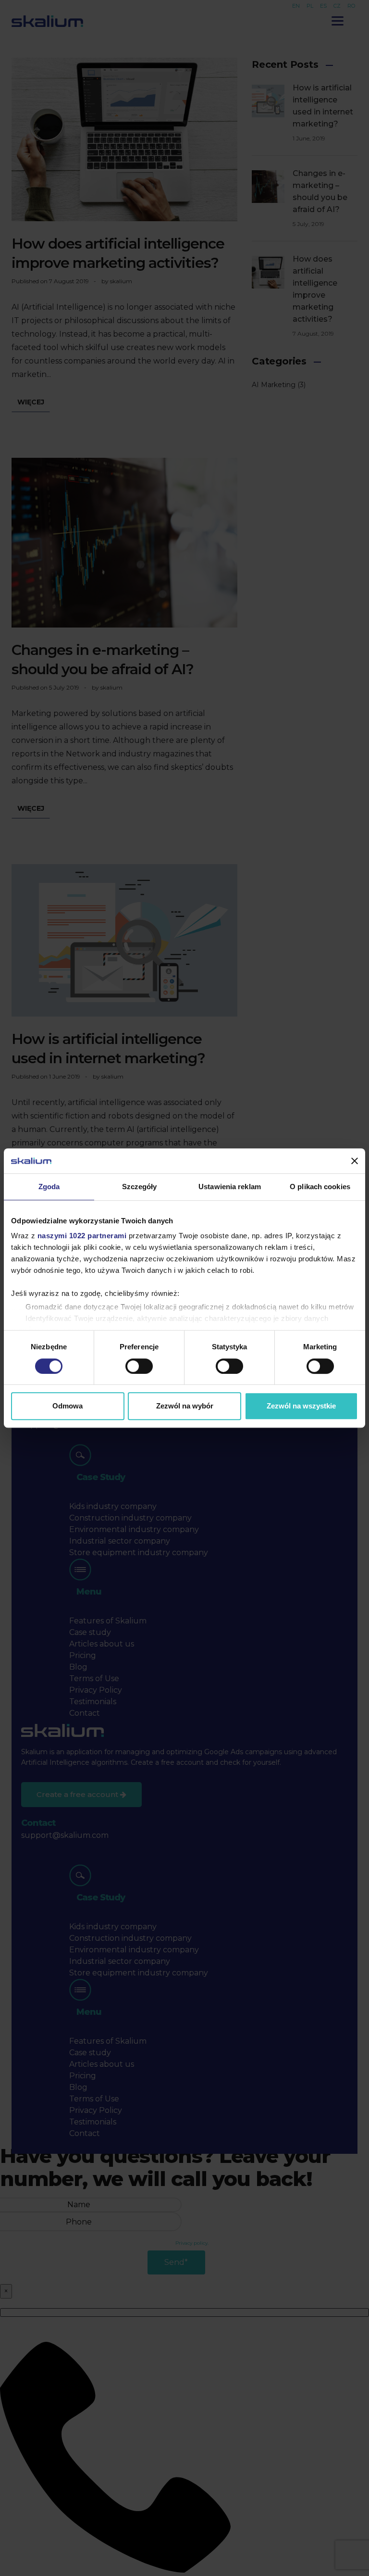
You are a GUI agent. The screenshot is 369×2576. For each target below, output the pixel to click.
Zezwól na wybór (185, 1406)
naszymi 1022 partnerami (82, 1236)
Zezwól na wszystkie (301, 1406)
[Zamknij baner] (355, 1161)
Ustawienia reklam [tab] (230, 1187)
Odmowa (68, 1406)
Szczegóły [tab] (140, 1187)
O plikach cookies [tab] (320, 1187)
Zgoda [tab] (49, 1187)
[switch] (139, 1366)
